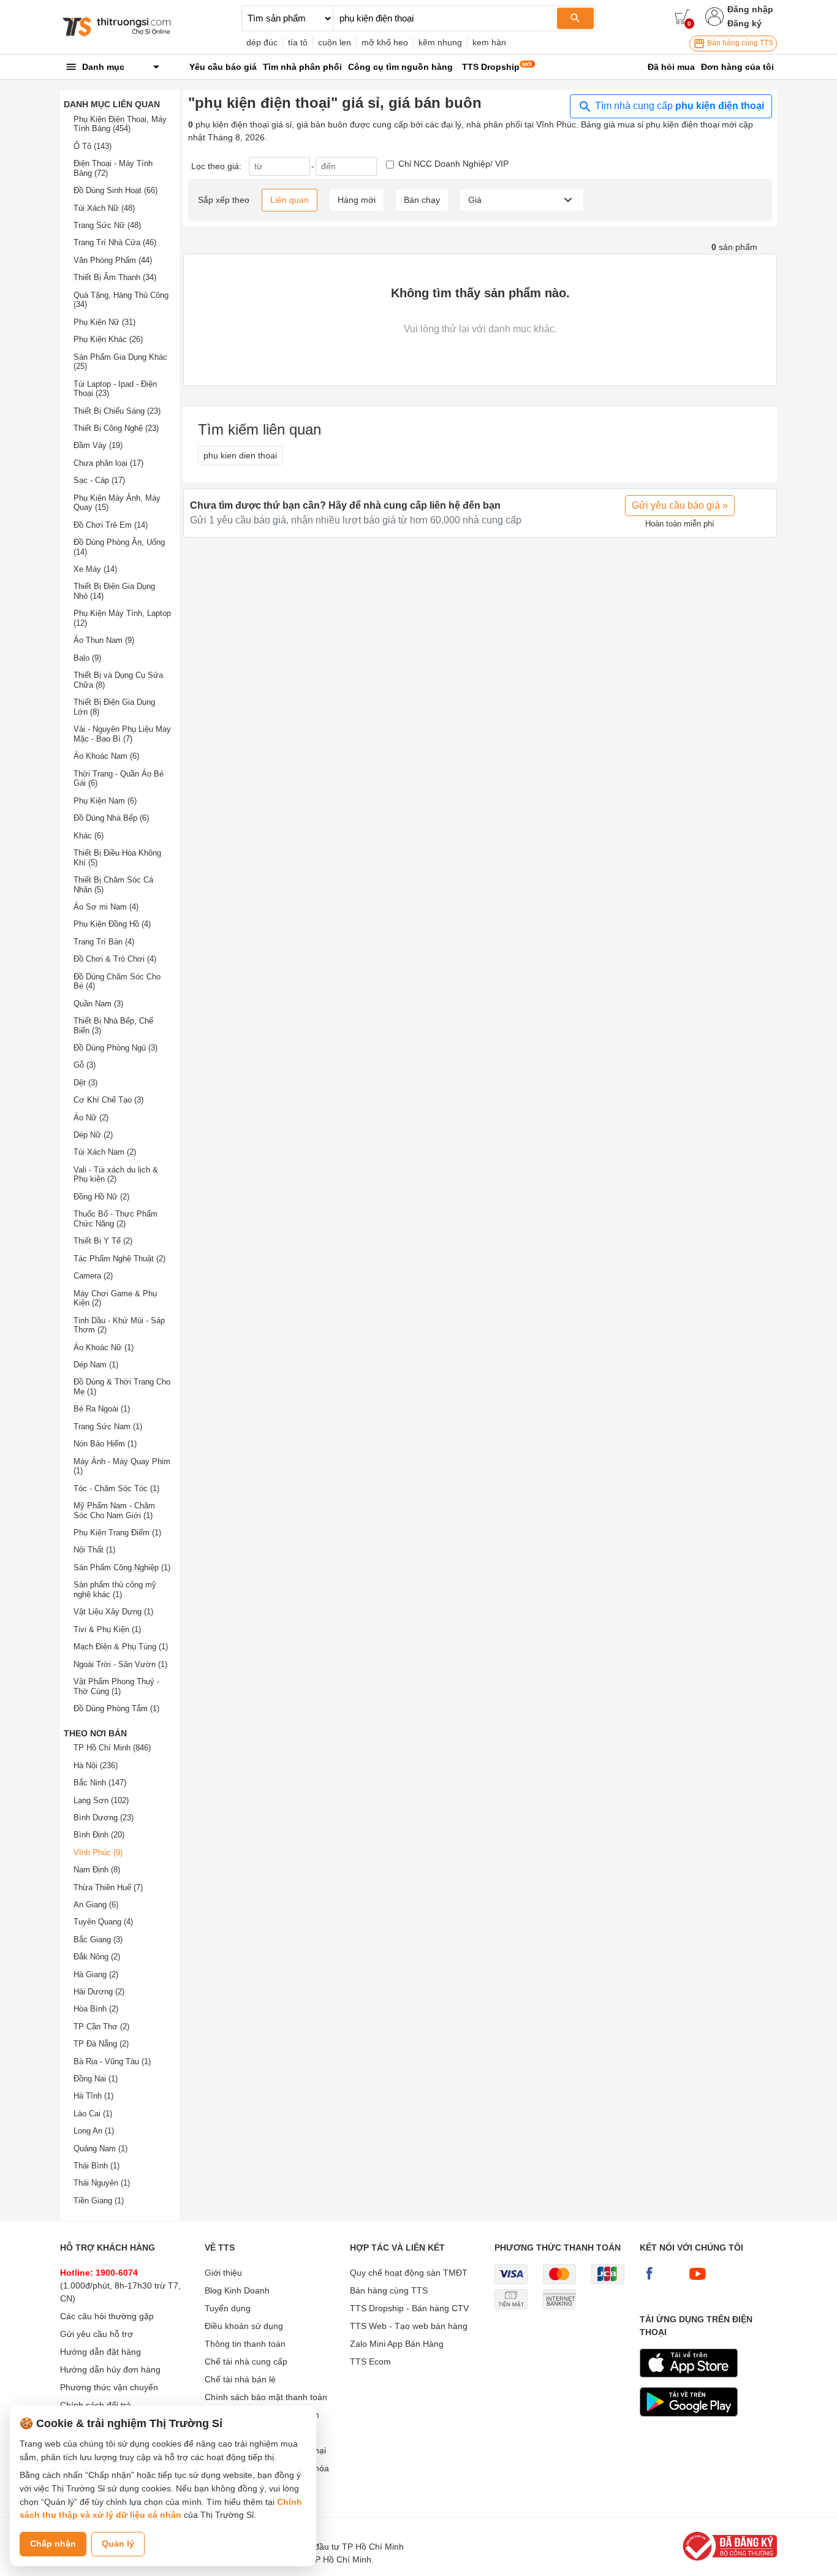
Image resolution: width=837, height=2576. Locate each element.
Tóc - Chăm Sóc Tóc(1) (116, 1488)
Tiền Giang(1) (99, 2201)
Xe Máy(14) (95, 569)
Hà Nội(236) (96, 1765)
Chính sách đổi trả (96, 2405)
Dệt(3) (85, 1083)
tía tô (298, 42)
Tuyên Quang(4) (103, 1922)
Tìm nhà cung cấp (678, 106)
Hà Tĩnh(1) (93, 2096)
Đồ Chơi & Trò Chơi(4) (115, 959)
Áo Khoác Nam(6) (106, 756)
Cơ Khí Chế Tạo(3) (108, 1100)
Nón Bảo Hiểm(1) (105, 1444)
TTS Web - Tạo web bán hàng (409, 2326)
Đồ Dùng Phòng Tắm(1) (116, 1708)
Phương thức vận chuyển (109, 2387)
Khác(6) (89, 836)
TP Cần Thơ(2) (101, 2027)
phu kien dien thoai (240, 455)
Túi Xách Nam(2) (105, 1152)
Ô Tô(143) (93, 146)
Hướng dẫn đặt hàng (100, 2352)
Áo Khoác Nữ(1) (104, 1347)
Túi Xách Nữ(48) (104, 208)
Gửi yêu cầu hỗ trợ (97, 2334)
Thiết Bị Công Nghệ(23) (116, 428)
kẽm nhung (440, 42)
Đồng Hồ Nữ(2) (101, 1197)
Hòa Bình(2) (96, 2009)
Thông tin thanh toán (245, 2344)
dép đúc (262, 42)
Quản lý (118, 2544)
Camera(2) (93, 1276)
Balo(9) (87, 658)
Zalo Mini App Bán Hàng (397, 2344)
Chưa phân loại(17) (108, 463)
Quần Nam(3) (98, 1004)
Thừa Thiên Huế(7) (108, 1887)
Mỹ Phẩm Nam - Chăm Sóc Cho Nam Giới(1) (114, 1510)
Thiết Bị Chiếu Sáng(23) (117, 411)
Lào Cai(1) (93, 2114)
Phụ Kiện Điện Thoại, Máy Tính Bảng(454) (120, 124)
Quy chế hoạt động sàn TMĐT (409, 2273)
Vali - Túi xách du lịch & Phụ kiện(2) (116, 1175)
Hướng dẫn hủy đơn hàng (110, 2369)
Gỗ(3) (85, 1065)
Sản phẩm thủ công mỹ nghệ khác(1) (115, 1590)
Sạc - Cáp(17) (99, 480)
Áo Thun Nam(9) (104, 640)
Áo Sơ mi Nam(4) (106, 907)
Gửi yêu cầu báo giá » (680, 505)
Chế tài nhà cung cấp (246, 2361)
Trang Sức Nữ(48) (107, 225)
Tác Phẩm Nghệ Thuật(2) (119, 1259)
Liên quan (290, 200)
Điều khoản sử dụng (244, 2326)
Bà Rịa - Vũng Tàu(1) (112, 2061)
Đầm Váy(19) (98, 445)
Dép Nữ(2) (93, 1135)
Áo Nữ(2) (91, 1118)
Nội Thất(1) (94, 1550)
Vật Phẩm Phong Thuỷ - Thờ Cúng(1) (116, 1686)
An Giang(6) (96, 1905)
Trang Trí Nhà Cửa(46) (115, 242)
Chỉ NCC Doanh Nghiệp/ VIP (453, 164)
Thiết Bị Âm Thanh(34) (115, 277)
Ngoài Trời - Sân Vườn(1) (120, 1664)
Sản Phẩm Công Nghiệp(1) (122, 1567)
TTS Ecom (370, 2361)
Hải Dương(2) (99, 1992)
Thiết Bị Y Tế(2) (103, 1241)
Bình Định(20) (99, 1835)
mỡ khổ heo (385, 42)
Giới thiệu (223, 2273)
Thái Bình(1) (97, 2166)
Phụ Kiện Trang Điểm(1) (117, 1533)
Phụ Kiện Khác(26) (108, 339)
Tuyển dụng (228, 2308)
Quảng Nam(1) (100, 2149)
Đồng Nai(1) (96, 2079)
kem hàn (489, 42)
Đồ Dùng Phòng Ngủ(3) (116, 1048)
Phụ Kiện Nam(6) (105, 801)
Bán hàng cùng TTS (739, 43)
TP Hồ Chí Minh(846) (112, 1748)
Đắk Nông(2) (97, 1957)
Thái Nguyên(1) (102, 2183)
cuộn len (335, 42)
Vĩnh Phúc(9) (98, 1852)
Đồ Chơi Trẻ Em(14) (111, 525)
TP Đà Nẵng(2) (101, 2044)
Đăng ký (744, 23)
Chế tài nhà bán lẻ (240, 2379)
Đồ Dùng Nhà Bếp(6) (111, 818)
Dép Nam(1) (96, 1365)
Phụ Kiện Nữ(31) (104, 322)
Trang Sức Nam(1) (108, 1427)
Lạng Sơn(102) (101, 1800)
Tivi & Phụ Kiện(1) (107, 1629)
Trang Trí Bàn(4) (104, 942)
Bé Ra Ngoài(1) (102, 1409)
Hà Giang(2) (96, 1974)
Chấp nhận (53, 2544)
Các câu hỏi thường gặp (107, 2316)
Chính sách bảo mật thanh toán (266, 2397)
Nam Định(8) (97, 1870)
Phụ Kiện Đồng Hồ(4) (112, 924)
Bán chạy (422, 200)
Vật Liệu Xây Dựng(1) (113, 1612)
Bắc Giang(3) (98, 1940)
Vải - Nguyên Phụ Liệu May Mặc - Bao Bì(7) (122, 734)
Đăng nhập (750, 9)
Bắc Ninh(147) (100, 1783)
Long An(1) (94, 2131)
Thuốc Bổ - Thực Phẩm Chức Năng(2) (116, 1219)
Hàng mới (357, 200)
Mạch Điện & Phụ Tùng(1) (121, 1647)
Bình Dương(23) (104, 1818)
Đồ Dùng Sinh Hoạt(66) (116, 190)
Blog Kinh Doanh (237, 2290)
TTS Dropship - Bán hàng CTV (409, 2308)
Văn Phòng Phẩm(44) (113, 260)
